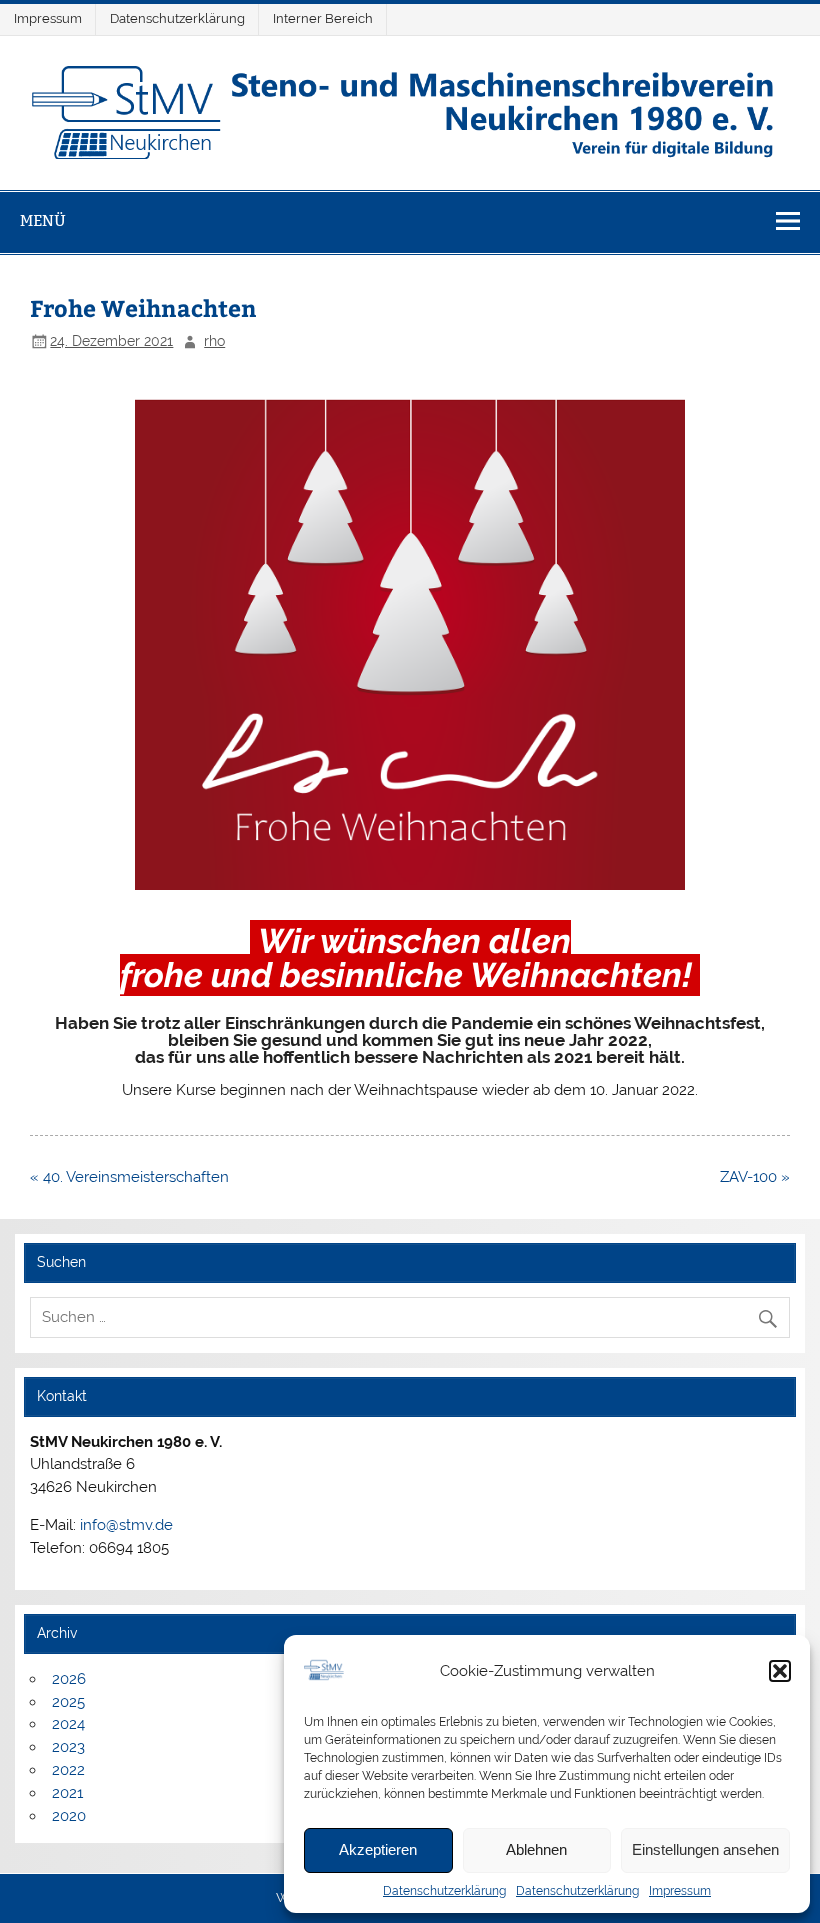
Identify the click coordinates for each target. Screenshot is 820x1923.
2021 (67, 1793)
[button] (780, 1671)
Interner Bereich (323, 18)
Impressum (680, 1891)
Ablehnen (536, 1849)
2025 (68, 1702)
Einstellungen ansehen (705, 1849)
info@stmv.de (126, 1525)
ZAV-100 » (755, 1177)
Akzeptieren (378, 1849)
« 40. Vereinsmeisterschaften (129, 1177)
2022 (68, 1770)
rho (214, 341)
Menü (43, 220)
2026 (69, 1679)
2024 (68, 1724)
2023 (68, 1747)
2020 (69, 1816)
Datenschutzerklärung (444, 1891)
